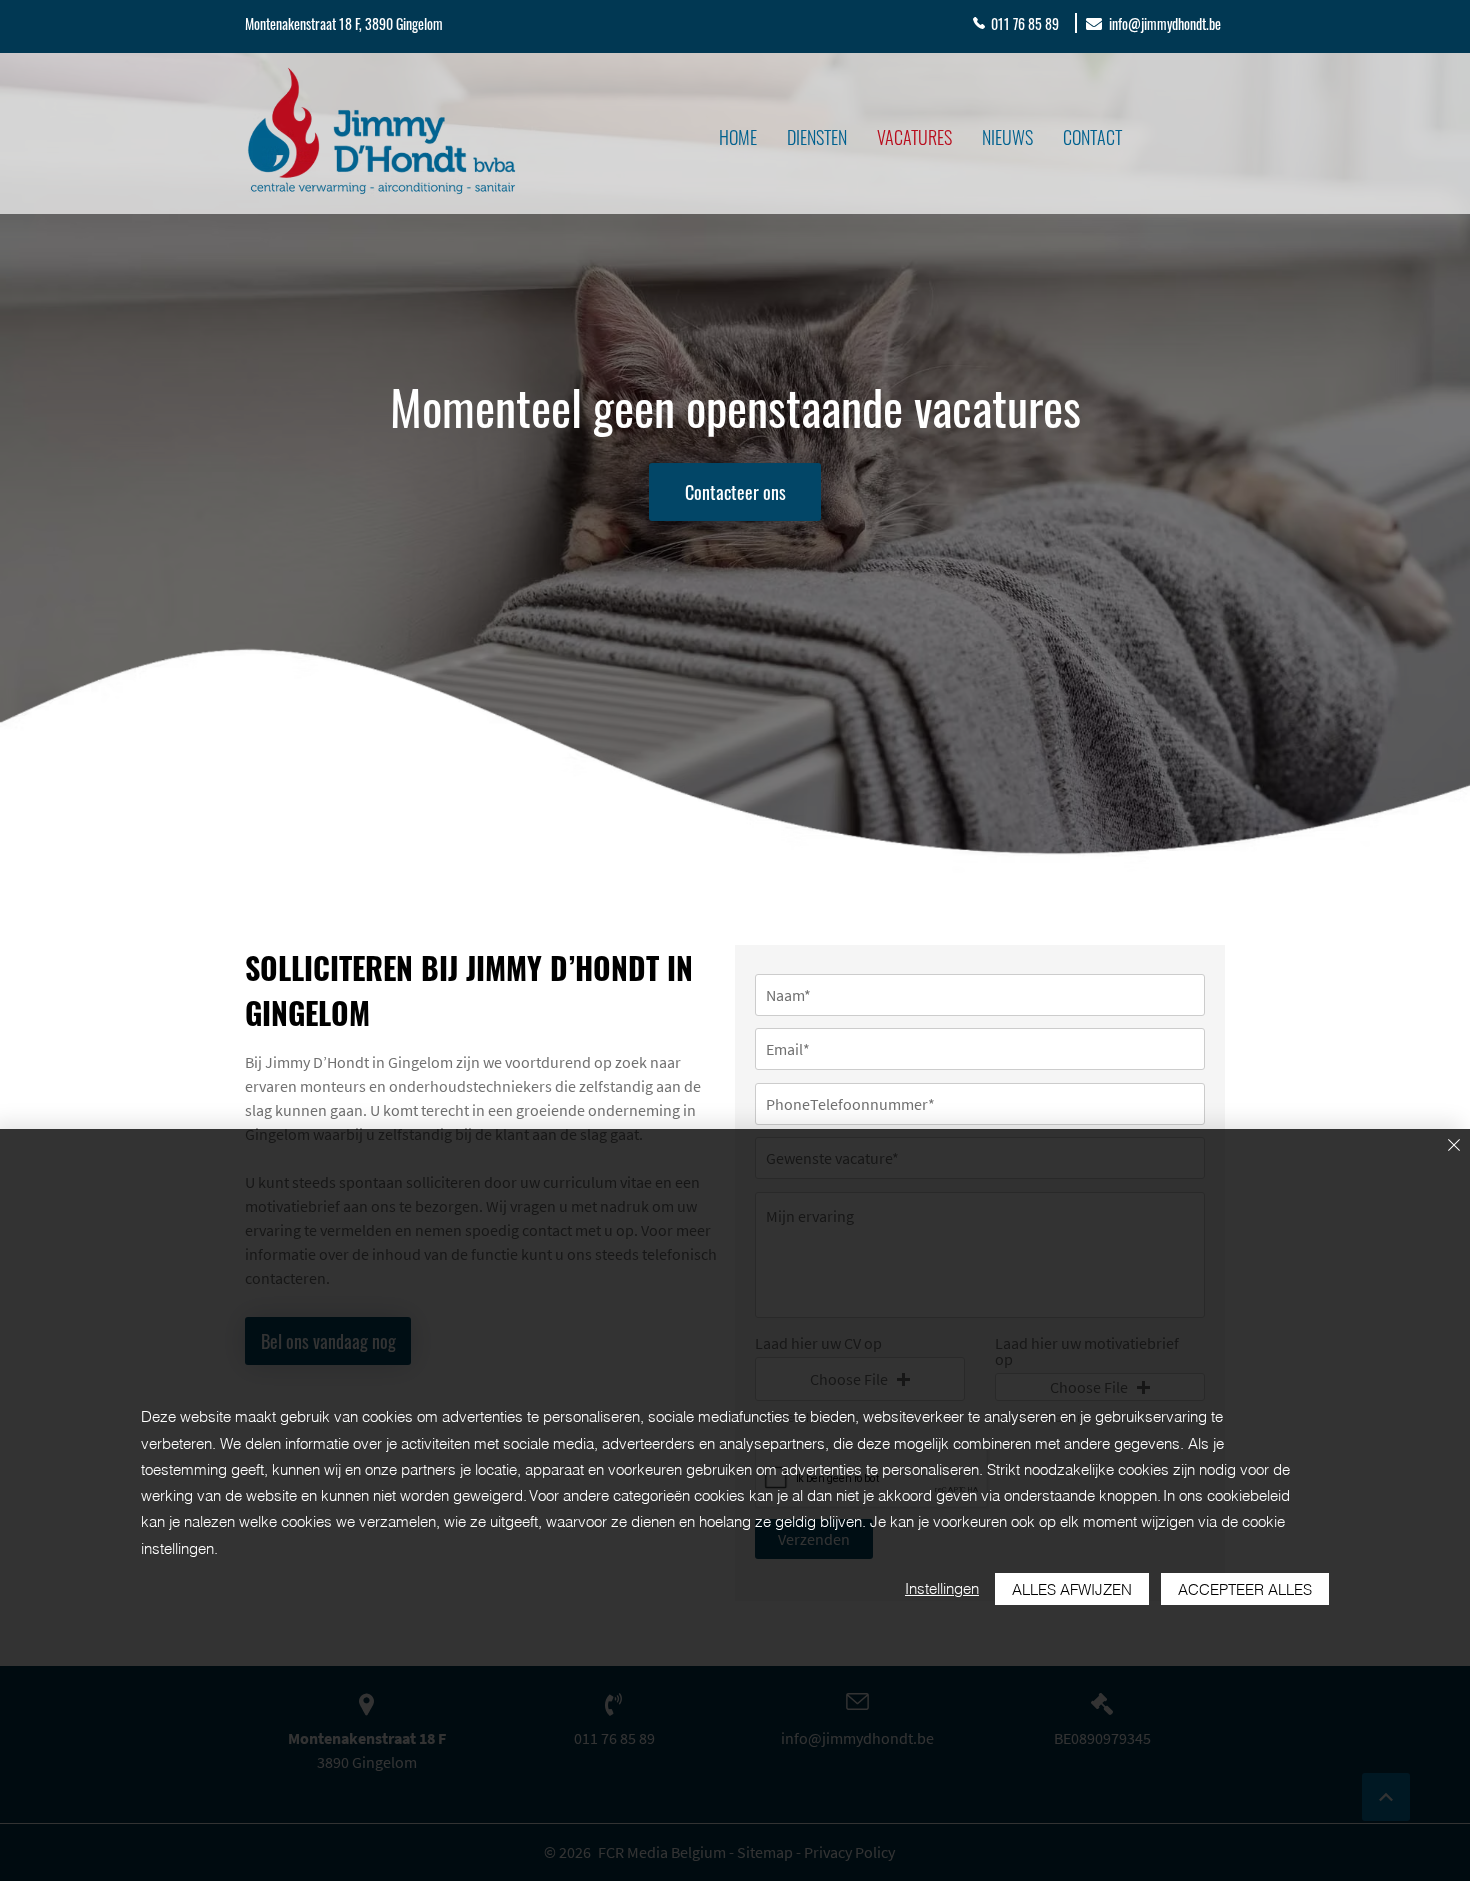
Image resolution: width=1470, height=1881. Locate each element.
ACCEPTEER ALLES (1245, 1589)
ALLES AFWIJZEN (1072, 1589)
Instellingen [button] (942, 1588)
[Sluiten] (1454, 1146)
